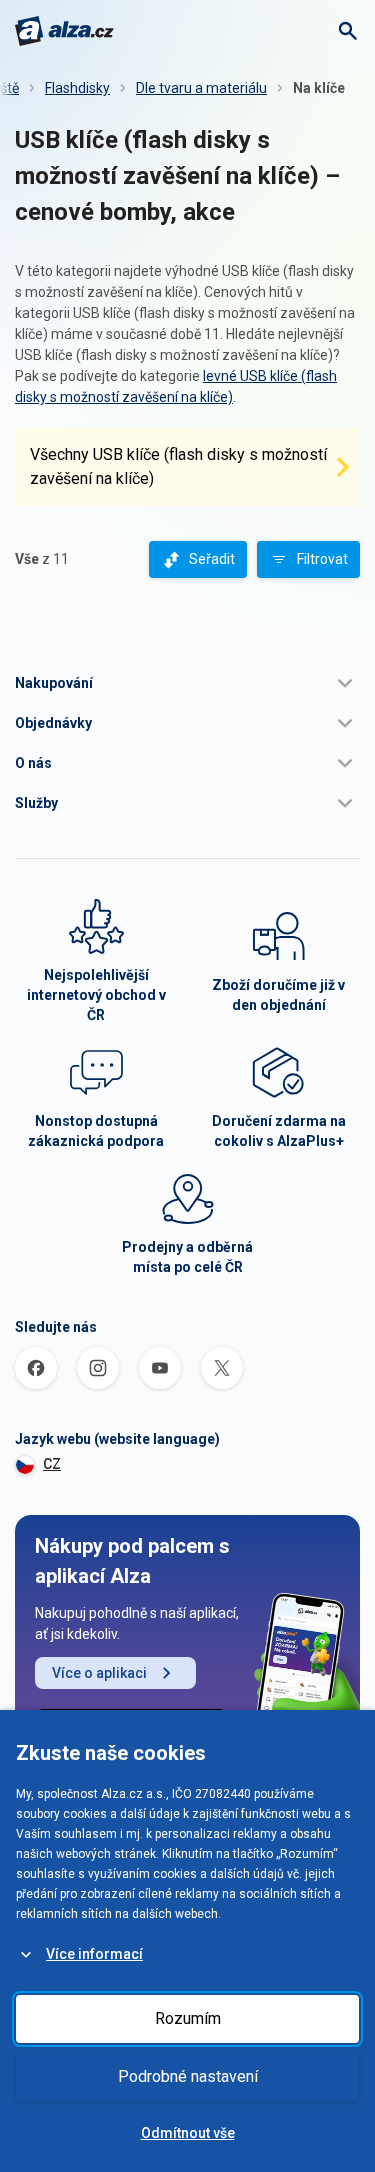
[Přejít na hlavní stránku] (64, 31)
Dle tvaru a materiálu (201, 88)
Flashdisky (77, 88)
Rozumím (188, 2018)
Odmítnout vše (188, 2133)
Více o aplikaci (99, 1673)
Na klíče (319, 88)
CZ (52, 1464)
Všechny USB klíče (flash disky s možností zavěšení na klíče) (178, 466)
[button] (187, 683)
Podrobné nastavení (188, 2076)
